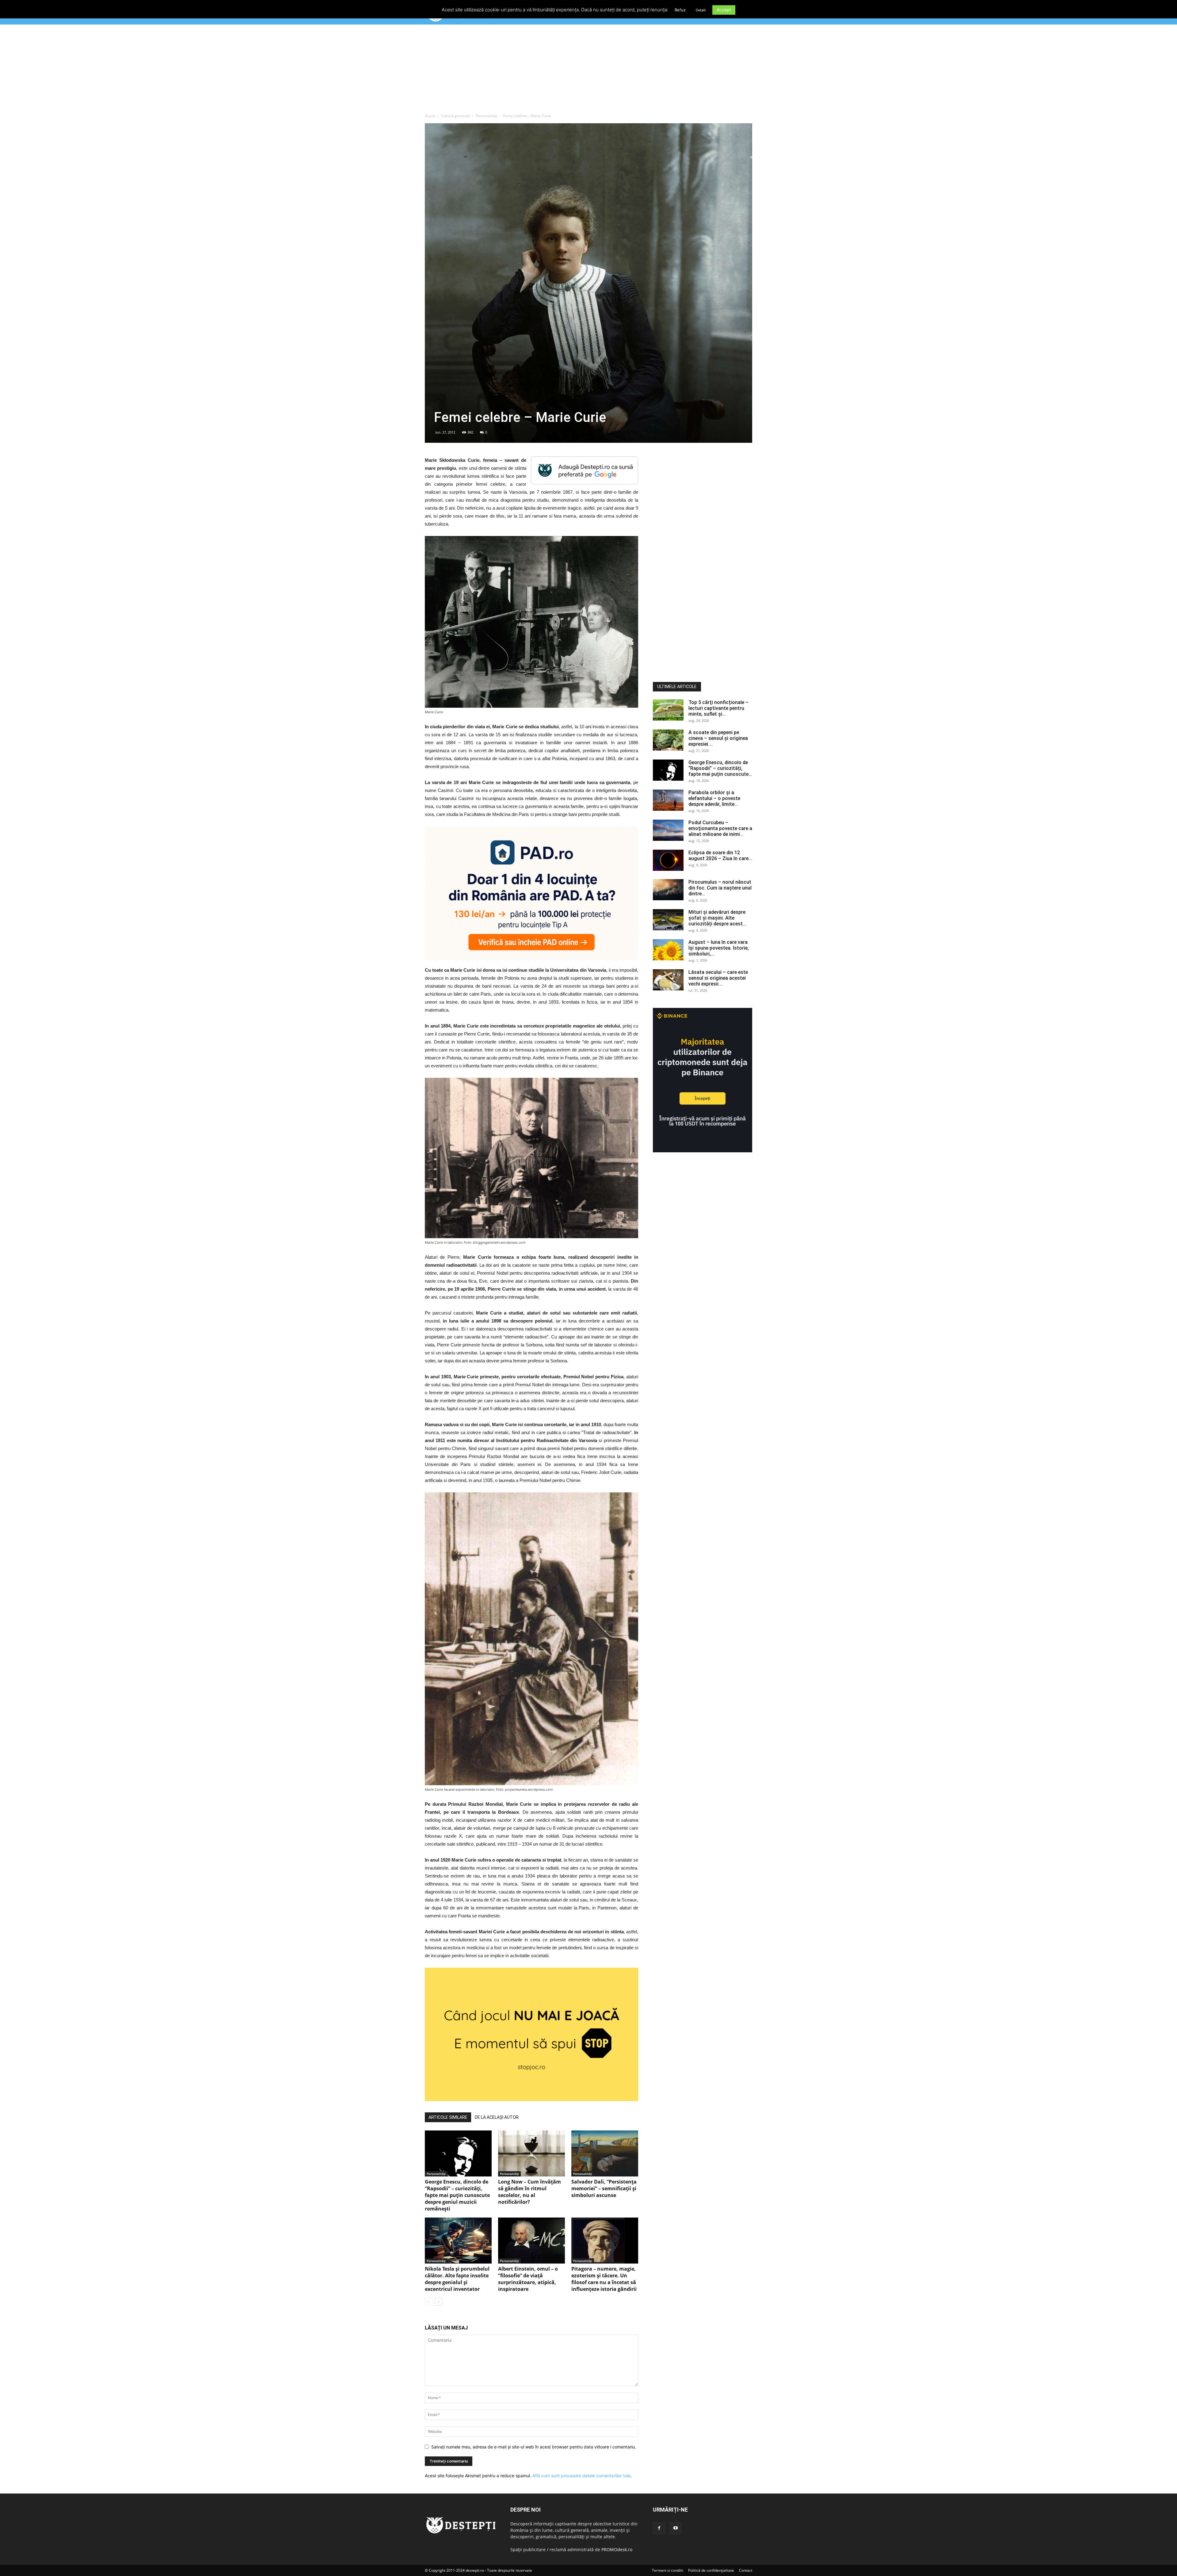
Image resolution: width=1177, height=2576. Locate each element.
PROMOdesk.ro (617, 2549)
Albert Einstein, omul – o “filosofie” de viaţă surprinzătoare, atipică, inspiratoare (528, 2279)
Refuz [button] (680, 10)
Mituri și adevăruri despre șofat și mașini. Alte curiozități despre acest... (717, 918)
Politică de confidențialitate (711, 2570)
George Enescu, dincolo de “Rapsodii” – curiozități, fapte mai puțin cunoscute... (720, 768)
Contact (746, 2570)
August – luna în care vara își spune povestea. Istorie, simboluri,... (719, 948)
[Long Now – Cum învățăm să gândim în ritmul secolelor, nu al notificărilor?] (531, 2153)
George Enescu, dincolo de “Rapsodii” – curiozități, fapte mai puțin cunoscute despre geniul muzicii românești (457, 2195)
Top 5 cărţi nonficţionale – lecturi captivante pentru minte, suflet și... (718, 708)
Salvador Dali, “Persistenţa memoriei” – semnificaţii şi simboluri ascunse (604, 2188)
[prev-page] (429, 2302)
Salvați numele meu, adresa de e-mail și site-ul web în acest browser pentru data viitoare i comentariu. (534, 2447)
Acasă (430, 116)
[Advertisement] (588, 70)
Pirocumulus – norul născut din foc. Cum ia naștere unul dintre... (720, 888)
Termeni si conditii (668, 2570)
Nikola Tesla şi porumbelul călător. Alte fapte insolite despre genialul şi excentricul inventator (457, 2279)
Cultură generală (455, 116)
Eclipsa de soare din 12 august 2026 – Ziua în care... (720, 855)
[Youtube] (676, 2528)
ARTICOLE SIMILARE (448, 2117)
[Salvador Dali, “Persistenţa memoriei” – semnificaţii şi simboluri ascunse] (605, 2153)
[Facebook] (659, 2528)
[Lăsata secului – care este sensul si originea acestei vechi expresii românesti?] (668, 980)
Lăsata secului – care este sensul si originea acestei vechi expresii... (718, 978)
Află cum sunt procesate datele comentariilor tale (581, 2476)
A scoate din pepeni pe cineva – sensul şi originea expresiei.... (718, 738)
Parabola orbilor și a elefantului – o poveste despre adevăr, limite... (714, 798)
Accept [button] (724, 10)
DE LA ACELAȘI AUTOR (497, 2117)
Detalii (701, 10)
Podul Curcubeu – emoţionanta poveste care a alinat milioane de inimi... (720, 828)
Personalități (486, 116)
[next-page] (438, 2302)
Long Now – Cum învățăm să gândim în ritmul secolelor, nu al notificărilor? (529, 2192)
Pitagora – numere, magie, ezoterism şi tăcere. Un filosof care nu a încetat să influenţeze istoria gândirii (604, 2279)
